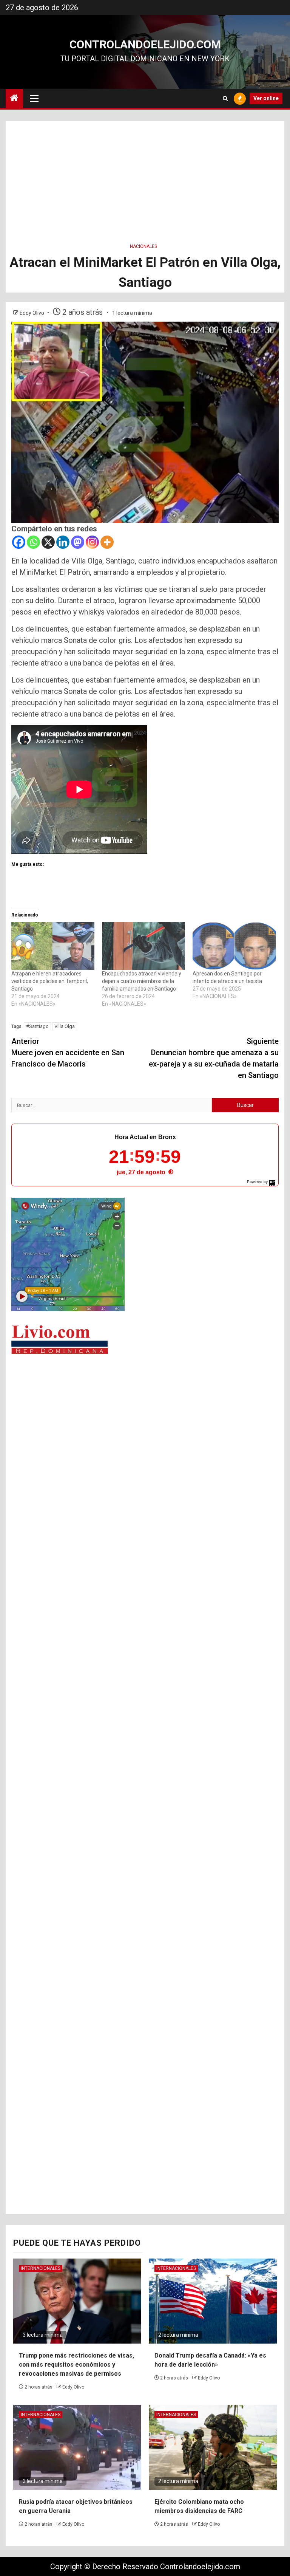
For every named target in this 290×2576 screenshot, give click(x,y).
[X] (48, 542)
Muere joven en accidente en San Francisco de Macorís (68, 1053)
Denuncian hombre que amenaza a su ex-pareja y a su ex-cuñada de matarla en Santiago (214, 1058)
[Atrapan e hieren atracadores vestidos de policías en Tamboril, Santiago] (53, 946)
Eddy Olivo (32, 313)
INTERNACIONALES (41, 2268)
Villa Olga (65, 1026)
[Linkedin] (63, 542)
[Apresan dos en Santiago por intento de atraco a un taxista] (234, 946)
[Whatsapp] (33, 542)
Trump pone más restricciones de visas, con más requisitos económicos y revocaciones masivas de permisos (76, 2365)
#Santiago (37, 1026)
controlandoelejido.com (145, 44)
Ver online (266, 98)
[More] (107, 542)
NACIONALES (143, 246)
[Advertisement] (145, 174)
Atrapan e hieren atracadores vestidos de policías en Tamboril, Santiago (50, 981)
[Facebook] (19, 542)
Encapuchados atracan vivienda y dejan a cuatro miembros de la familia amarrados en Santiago (142, 981)
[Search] (225, 98)
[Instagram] (92, 542)
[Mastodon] (78, 542)
